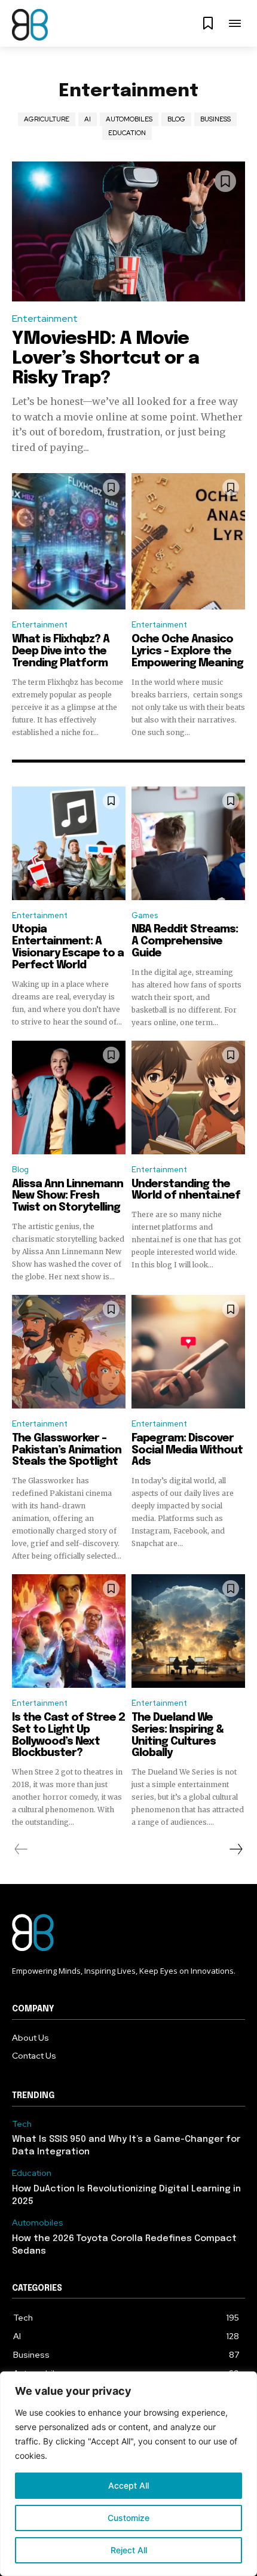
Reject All (129, 2550)
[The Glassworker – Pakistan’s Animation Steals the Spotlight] (69, 1352)
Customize (128, 2518)
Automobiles (129, 119)
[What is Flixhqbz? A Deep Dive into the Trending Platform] (69, 541)
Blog (176, 119)
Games (145, 915)
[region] (128, 2474)
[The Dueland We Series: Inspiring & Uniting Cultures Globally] (188, 1631)
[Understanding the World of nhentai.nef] (188, 1098)
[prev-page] (21, 1849)
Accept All (128, 2485)
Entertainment (45, 318)
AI (88, 119)
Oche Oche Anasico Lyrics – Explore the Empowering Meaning (187, 651)
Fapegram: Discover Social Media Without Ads (187, 1450)
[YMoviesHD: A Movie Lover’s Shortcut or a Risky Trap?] (128, 231)
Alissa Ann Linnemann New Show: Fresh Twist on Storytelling (68, 1196)
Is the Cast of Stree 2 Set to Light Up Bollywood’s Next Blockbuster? (68, 1735)
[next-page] (235, 1849)
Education (127, 133)
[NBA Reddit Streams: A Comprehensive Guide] (188, 843)
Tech (22, 2124)
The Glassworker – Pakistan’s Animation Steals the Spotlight (67, 1450)
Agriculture (47, 119)
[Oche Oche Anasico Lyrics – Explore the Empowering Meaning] (188, 541)
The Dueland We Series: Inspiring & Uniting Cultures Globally (178, 1735)
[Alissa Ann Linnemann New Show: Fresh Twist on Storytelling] (69, 1098)
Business (215, 119)
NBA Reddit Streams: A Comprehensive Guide (185, 941)
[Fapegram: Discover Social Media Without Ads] (188, 1352)
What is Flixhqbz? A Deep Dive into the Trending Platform (61, 651)
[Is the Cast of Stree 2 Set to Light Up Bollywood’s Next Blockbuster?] (69, 1631)
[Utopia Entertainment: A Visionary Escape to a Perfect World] (69, 843)
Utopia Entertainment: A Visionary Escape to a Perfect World (68, 947)
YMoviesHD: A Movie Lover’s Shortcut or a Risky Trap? (105, 359)
